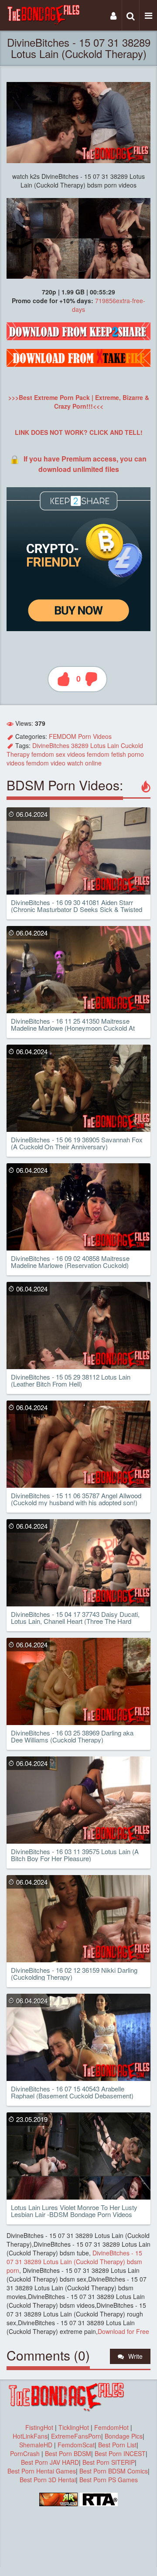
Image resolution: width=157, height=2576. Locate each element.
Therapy (18, 754)
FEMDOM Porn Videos (80, 736)
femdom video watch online (64, 763)
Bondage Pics (124, 2436)
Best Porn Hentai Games (42, 2471)
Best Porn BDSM (68, 2453)
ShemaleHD (36, 2445)
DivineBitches (51, 745)
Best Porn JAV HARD (50, 2462)
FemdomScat (76, 2445)
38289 (80, 745)
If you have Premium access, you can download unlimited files (85, 464)
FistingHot (39, 2427)
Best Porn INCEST (120, 2453)
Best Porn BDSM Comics (114, 2471)
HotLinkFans (30, 2436)
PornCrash (26, 2453)
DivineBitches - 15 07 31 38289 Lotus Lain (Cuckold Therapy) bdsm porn (74, 2262)
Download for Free (123, 2331)
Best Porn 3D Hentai (48, 2480)
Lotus (98, 745)
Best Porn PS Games (109, 2480)
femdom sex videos (58, 754)
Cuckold (132, 745)
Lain (113, 745)
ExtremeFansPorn (76, 2436)
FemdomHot (111, 2427)
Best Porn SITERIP (109, 2462)
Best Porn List (117, 2445)
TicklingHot (74, 2427)
